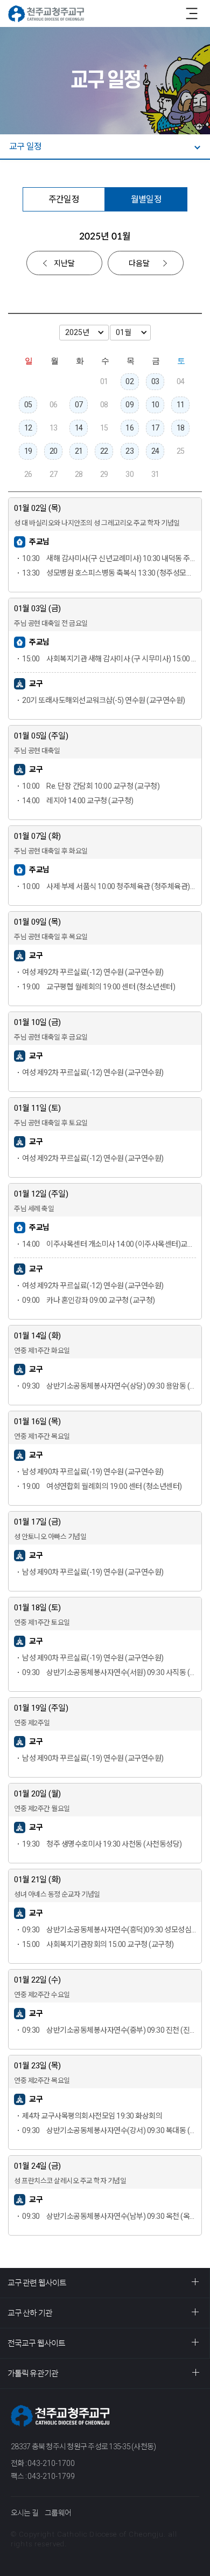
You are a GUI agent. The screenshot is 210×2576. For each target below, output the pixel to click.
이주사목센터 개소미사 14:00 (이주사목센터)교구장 (109, 1244)
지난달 (64, 263)
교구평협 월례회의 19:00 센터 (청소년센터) (99, 987)
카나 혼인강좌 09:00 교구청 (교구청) (89, 1300)
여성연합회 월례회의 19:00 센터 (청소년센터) (102, 1486)
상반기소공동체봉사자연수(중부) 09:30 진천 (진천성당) (109, 2030)
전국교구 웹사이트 (36, 2343)
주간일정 (64, 199)
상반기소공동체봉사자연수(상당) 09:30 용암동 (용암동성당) (109, 1386)
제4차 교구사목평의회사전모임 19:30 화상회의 (92, 2116)
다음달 (139, 263)
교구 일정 (25, 146)
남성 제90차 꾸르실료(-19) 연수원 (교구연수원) (93, 1472)
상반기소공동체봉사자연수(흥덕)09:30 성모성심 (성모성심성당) (109, 1930)
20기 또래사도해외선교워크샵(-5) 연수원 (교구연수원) (104, 700)
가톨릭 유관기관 (33, 2373)
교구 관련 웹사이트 (37, 2283)
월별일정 (146, 199)
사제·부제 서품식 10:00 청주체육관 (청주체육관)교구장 (109, 886)
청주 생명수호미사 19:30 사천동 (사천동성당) (102, 1844)
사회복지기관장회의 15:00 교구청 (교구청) (98, 1944)
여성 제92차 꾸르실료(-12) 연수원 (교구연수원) (93, 972)
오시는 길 (24, 2513)
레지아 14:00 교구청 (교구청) (78, 801)
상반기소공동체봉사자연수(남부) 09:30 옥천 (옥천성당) (109, 2216)
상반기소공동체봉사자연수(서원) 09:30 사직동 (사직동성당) (109, 1672)
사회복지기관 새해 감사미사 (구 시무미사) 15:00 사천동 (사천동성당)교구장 (109, 659)
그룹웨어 (58, 2513)
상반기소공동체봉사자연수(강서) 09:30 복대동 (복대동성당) (109, 2130)
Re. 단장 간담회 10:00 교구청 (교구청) (91, 786)
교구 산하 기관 (30, 2313)
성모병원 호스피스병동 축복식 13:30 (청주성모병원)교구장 (109, 573)
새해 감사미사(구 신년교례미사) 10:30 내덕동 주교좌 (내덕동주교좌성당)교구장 (109, 558)
